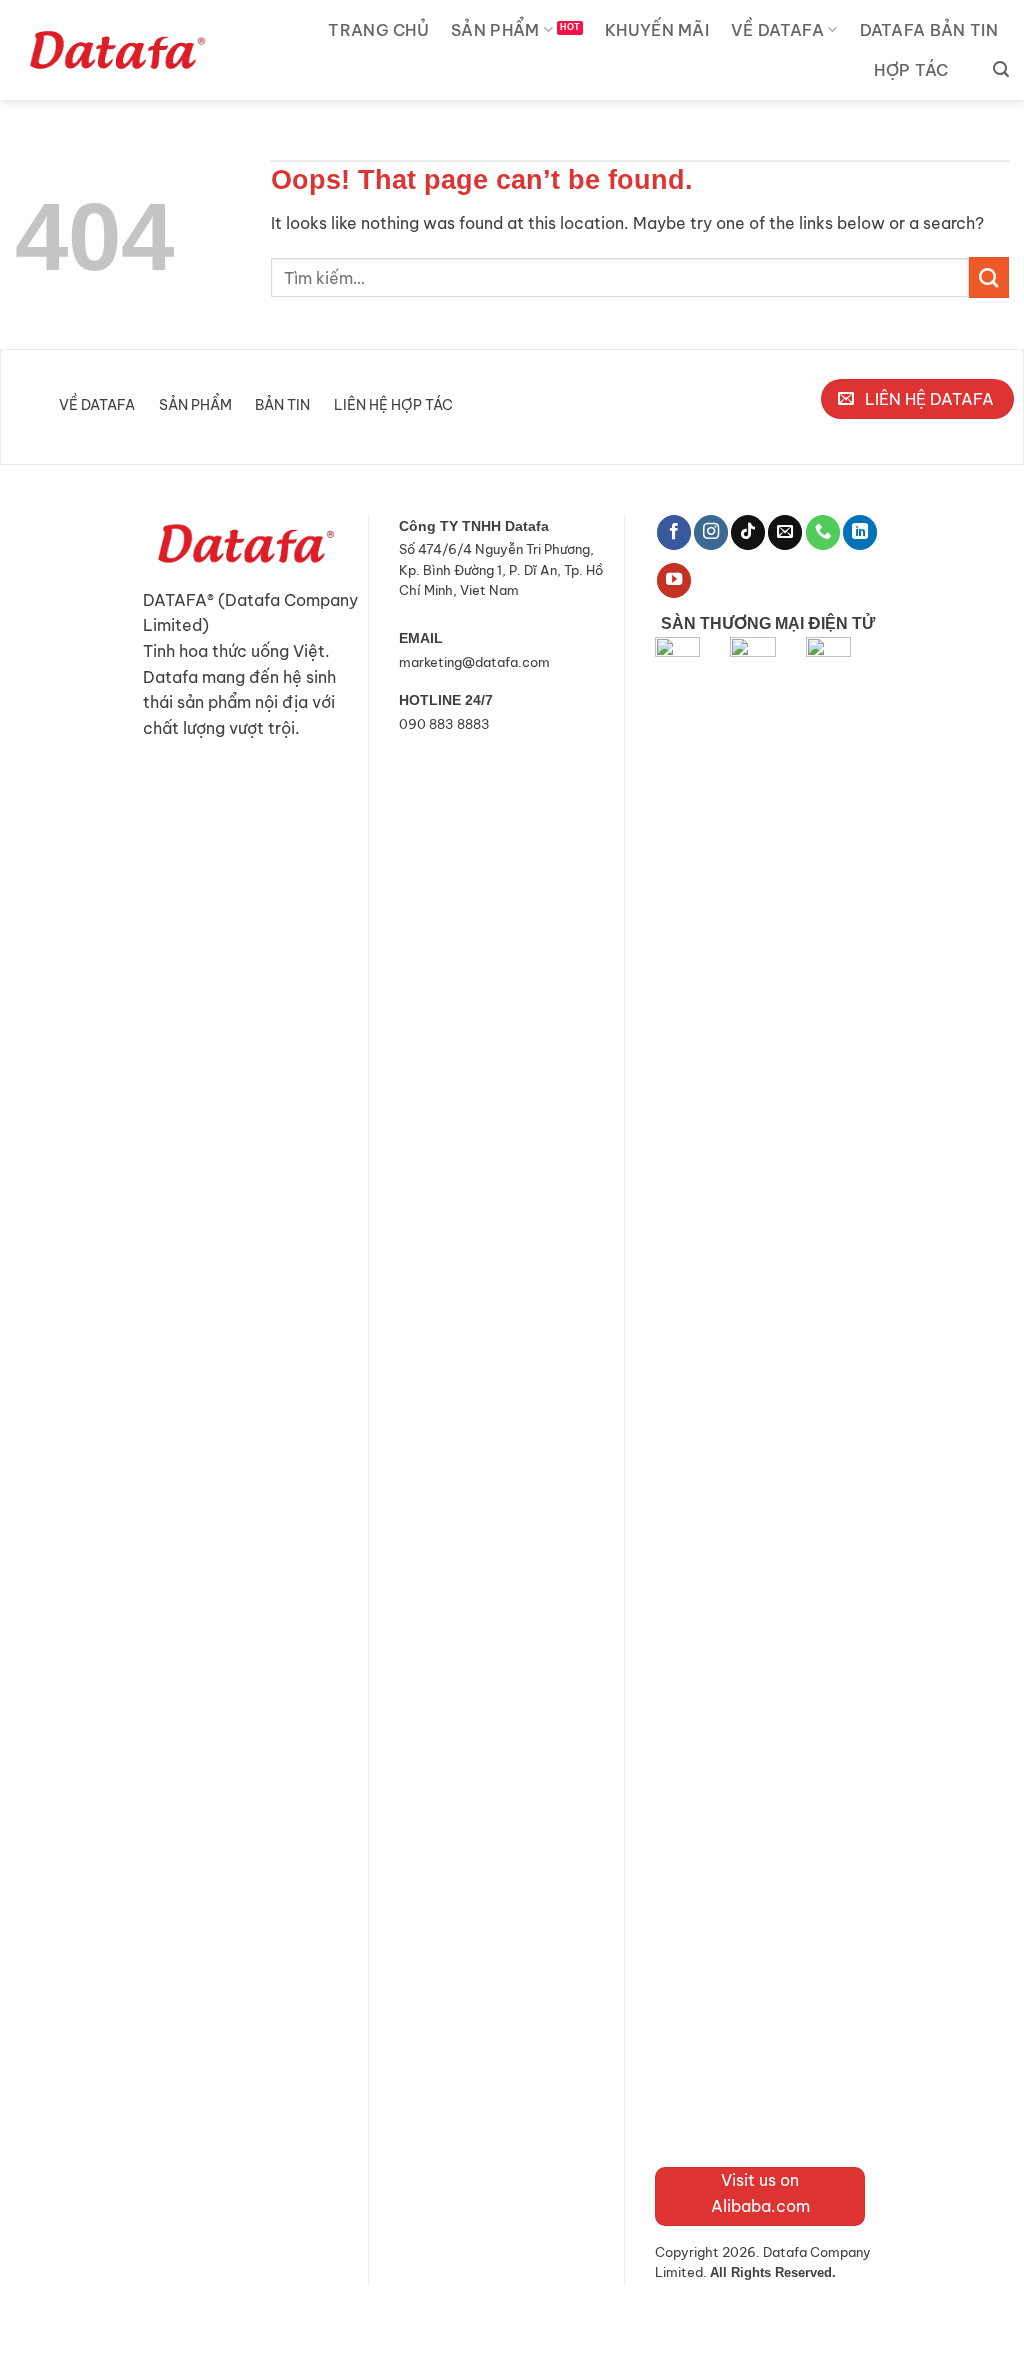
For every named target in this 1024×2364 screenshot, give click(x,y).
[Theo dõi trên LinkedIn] (860, 532)
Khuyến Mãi (657, 30)
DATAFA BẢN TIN (929, 30)
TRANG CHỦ (378, 30)
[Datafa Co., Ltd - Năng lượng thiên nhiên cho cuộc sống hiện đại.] (116, 50)
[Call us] (823, 532)
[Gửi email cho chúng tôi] (785, 532)
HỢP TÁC (911, 70)
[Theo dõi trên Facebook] (674, 532)
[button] (1001, 69)
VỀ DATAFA (777, 30)
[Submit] (989, 277)
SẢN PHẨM (495, 30)
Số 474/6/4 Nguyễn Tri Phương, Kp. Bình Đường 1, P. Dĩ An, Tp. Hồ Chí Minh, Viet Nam (501, 569)
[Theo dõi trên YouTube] (674, 580)
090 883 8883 (444, 724)
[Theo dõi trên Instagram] (711, 532)
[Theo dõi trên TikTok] (748, 532)
